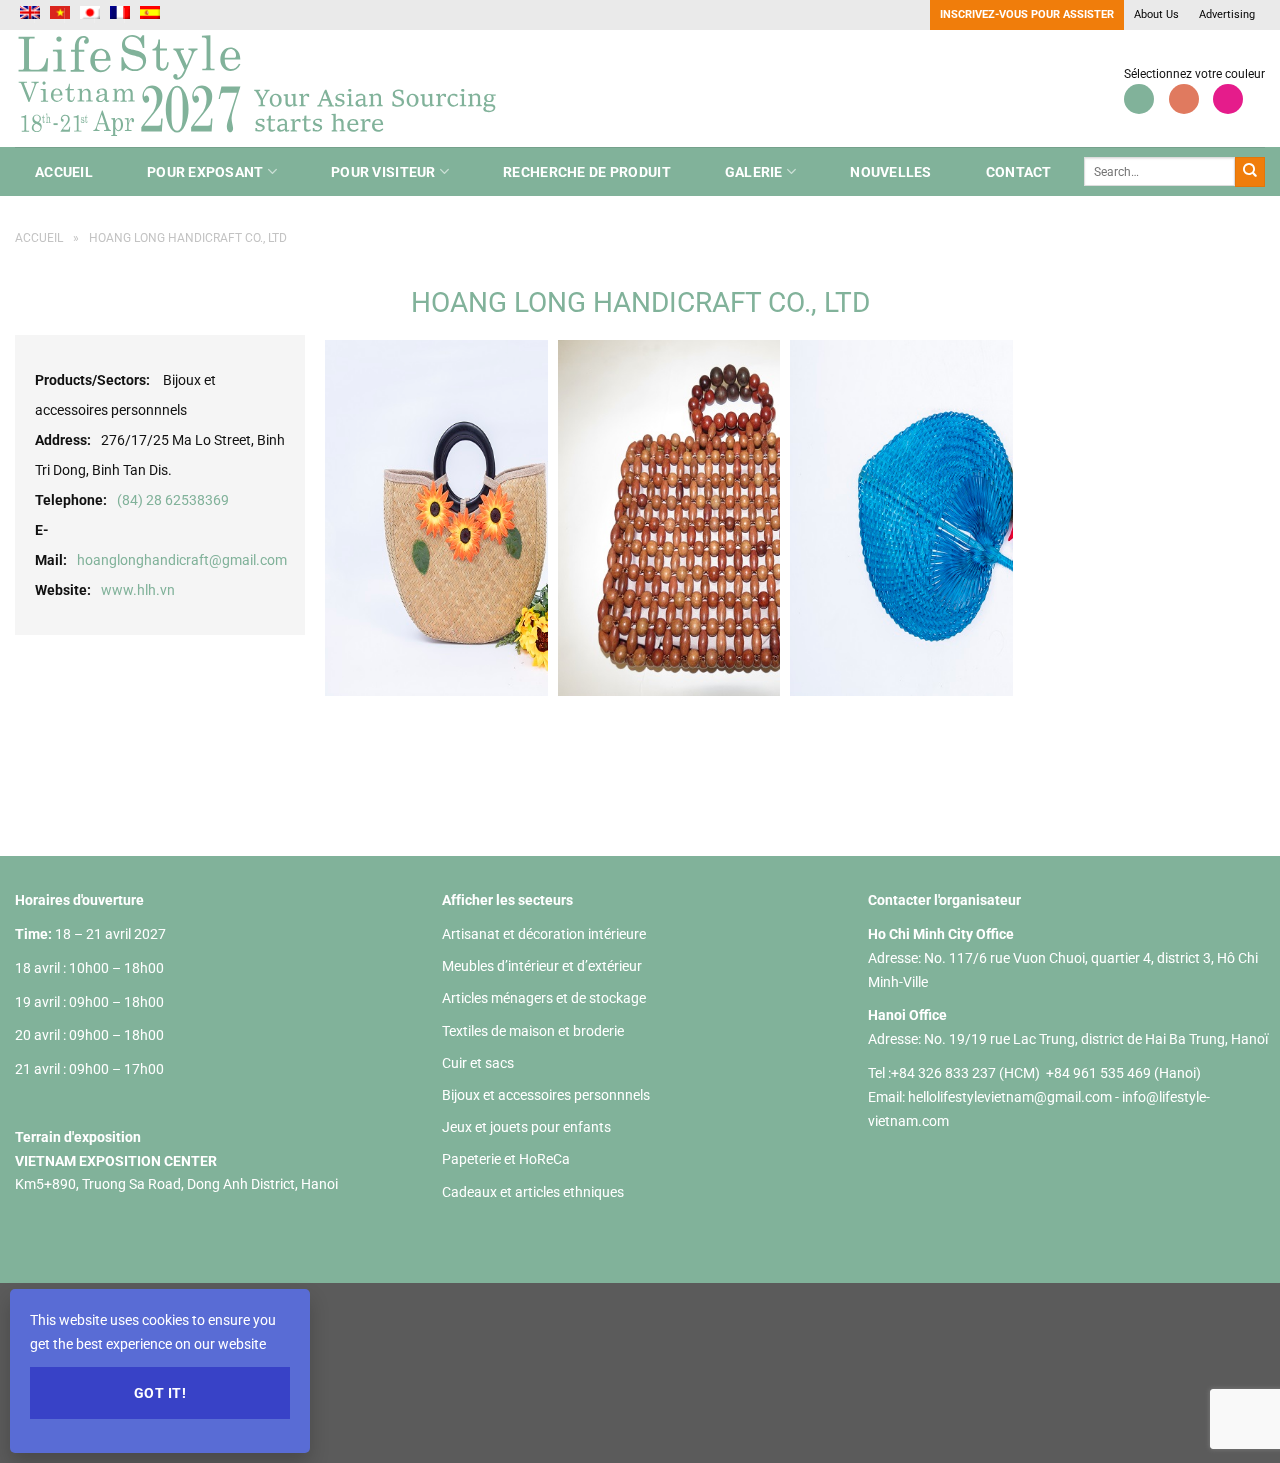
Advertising (1227, 14)
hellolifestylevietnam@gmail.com (1011, 1097)
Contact (1019, 172)
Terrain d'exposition (78, 1137)
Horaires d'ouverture (79, 900)
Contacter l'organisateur (944, 900)
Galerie (754, 172)
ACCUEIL (64, 172)
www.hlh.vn (138, 590)
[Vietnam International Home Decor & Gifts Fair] (265, 88)
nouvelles (891, 172)
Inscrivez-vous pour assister (1027, 14)
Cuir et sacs (478, 1063)
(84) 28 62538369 (173, 500)
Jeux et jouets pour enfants (526, 1127)
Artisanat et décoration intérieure (544, 934)
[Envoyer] (1250, 172)
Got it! (160, 1393)
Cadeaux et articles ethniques (533, 1192)
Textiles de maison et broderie (533, 1031)
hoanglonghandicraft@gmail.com (182, 560)
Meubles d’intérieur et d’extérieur (542, 966)
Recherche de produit (587, 172)
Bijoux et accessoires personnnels (546, 1095)
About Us (1156, 14)
